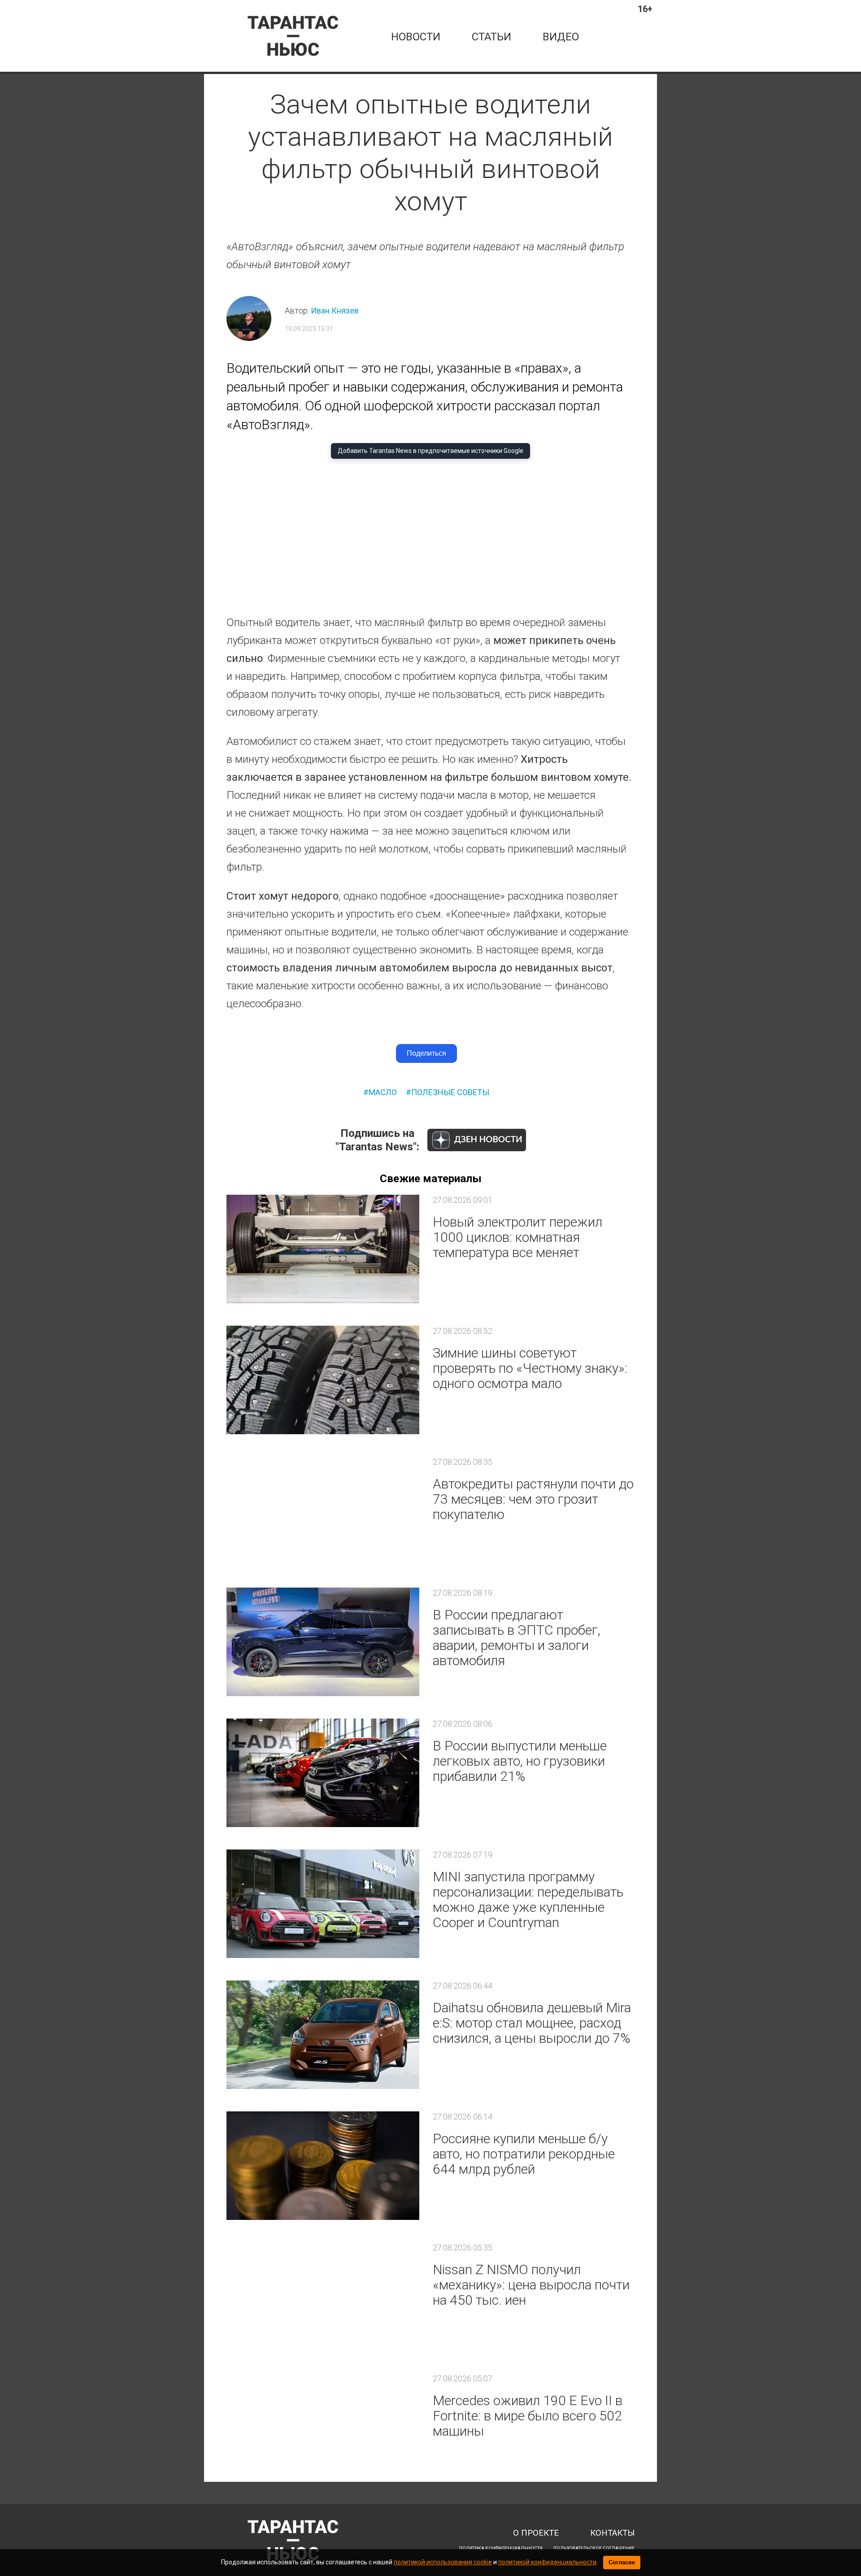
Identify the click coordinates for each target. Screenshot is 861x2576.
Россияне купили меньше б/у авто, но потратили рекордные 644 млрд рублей (524, 2154)
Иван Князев (335, 311)
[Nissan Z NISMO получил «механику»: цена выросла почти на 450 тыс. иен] (323, 2297)
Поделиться (426, 1053)
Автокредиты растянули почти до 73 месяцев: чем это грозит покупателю (533, 1499)
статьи (491, 37)
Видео (561, 37)
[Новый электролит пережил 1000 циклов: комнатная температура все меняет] (323, 1249)
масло (383, 1092)
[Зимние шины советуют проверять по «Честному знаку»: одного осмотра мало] (323, 1380)
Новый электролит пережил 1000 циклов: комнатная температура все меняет (517, 1237)
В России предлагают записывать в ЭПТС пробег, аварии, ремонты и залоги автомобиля (517, 1638)
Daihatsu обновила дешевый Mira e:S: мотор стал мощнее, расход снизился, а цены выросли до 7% (532, 2023)
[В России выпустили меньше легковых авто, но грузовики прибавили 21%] (323, 1773)
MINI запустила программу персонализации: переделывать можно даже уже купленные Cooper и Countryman (528, 1899)
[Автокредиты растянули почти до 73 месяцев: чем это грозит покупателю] (323, 1511)
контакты (612, 2533)
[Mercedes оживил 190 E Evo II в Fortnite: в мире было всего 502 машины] (323, 2428)
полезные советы (450, 1092)
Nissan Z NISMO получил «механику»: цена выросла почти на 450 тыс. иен (531, 2285)
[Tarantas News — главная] (293, 36)
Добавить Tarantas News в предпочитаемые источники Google (430, 451)
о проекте (536, 2533)
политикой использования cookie (443, 2562)
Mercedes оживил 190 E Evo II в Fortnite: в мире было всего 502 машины (528, 2416)
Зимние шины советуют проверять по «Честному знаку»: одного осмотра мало (530, 1368)
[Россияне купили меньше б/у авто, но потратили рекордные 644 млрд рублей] (323, 2166)
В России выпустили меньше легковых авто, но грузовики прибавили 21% (520, 1761)
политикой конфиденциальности (547, 2562)
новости (416, 37)
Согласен (622, 2562)
